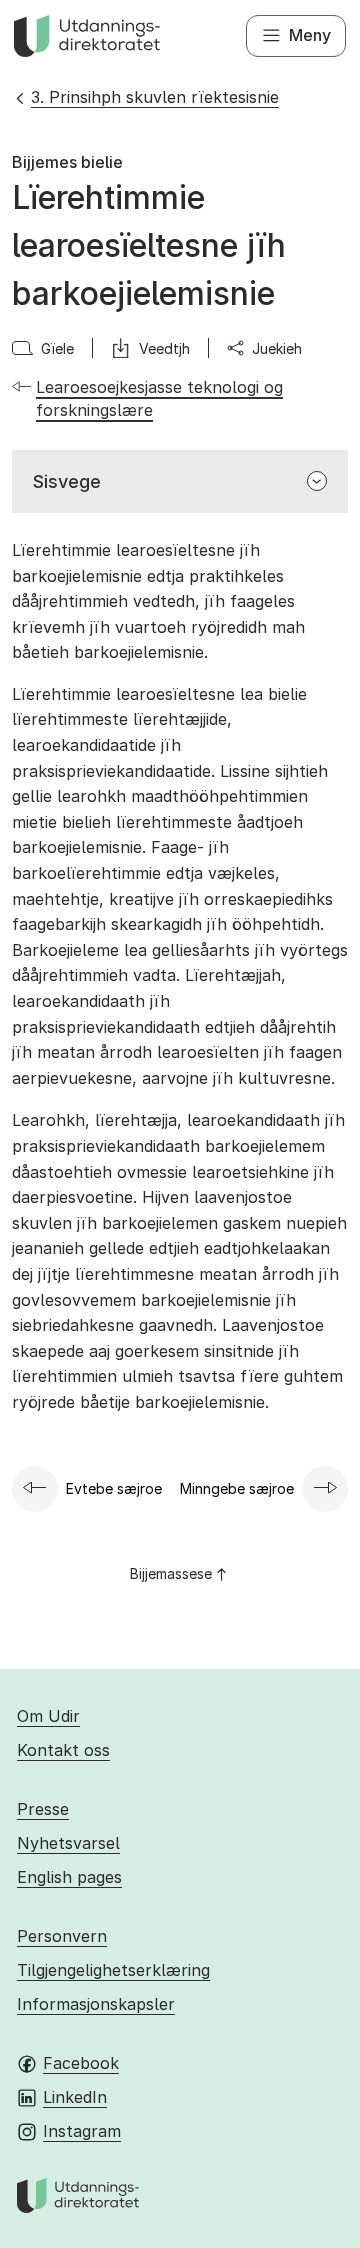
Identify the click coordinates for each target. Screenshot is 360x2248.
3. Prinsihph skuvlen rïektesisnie (155, 97)
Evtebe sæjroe (114, 1488)
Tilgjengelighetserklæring (113, 1970)
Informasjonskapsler (96, 2004)
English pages (69, 1877)
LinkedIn (75, 2097)
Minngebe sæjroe (237, 1488)
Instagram (82, 2131)
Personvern (62, 1936)
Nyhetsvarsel (68, 1843)
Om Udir (48, 1716)
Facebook (81, 2063)
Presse (43, 1809)
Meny (310, 35)
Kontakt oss (63, 1750)
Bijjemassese (171, 1573)
